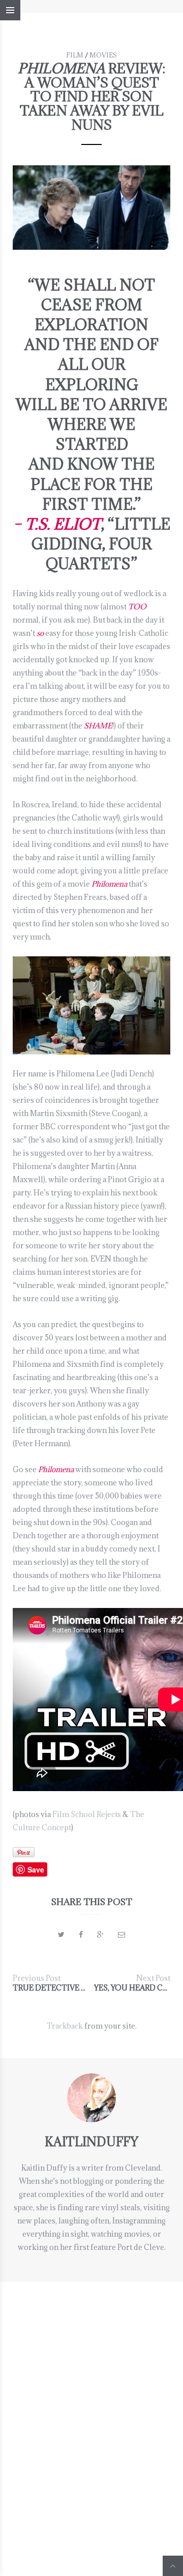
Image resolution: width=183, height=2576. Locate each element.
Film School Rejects (87, 1814)
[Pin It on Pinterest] (24, 1852)
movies (103, 55)
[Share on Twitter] (61, 1934)
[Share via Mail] (121, 1934)
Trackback (65, 2026)
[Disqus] (91, 2409)
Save (36, 1869)
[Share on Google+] (100, 1934)
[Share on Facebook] (81, 1934)
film (75, 55)
